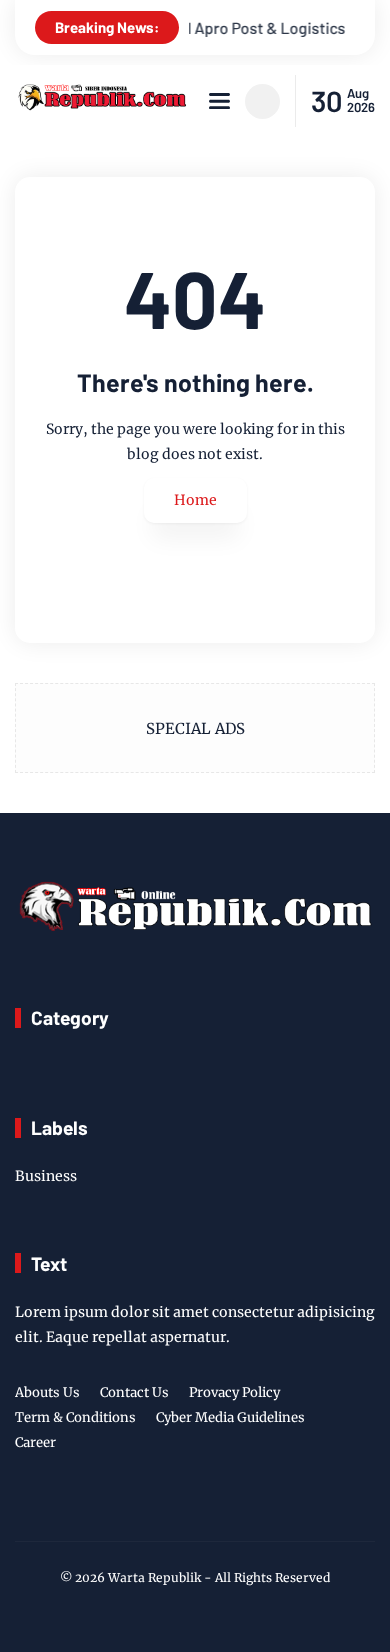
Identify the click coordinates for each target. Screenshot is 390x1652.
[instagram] (193, 1509)
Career (35, 1442)
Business (46, 1176)
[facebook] (131, 1509)
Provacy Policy (234, 1392)
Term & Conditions (75, 1417)
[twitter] (162, 1509)
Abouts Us (47, 1392)
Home (195, 500)
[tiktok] (224, 1509)
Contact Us (134, 1392)
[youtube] (255, 1509)
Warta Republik (154, 1577)
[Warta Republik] (101, 105)
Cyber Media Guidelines (230, 1417)
